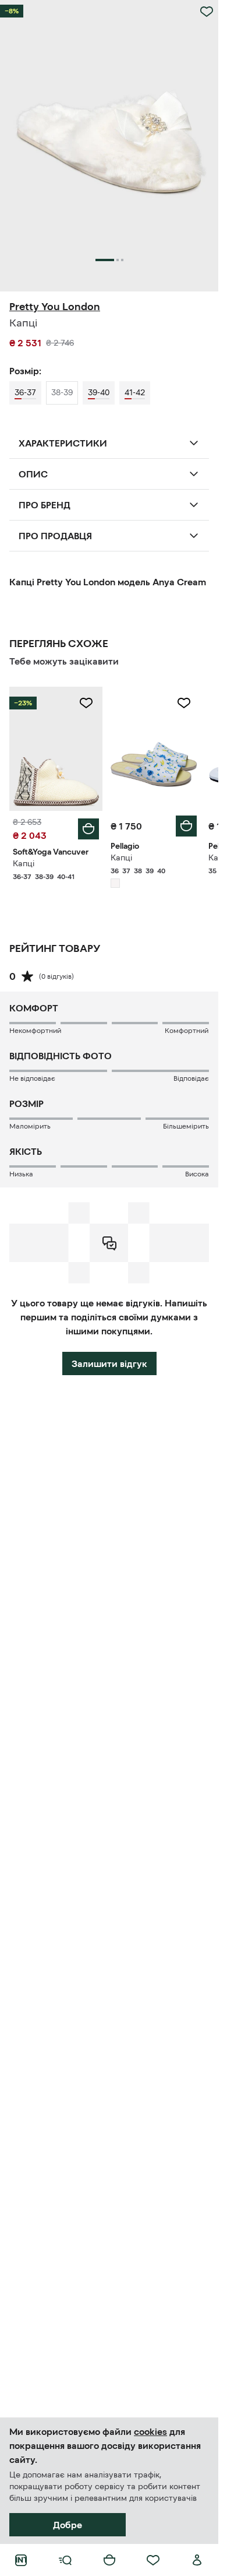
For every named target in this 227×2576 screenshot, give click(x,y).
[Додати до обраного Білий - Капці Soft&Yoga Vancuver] (86, 703)
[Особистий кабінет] (197, 2560)
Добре (68, 2525)
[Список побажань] (153, 2560)
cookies (150, 2431)
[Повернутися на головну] (21, 2560)
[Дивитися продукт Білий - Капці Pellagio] (154, 749)
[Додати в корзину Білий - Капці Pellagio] (186, 826)
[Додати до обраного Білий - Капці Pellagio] (184, 703)
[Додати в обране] (207, 12)
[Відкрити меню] (65, 2560)
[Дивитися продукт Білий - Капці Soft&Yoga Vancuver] (56, 749)
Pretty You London (55, 307)
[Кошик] (109, 2560)
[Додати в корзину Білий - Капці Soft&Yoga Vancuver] (88, 829)
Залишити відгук (109, 1363)
